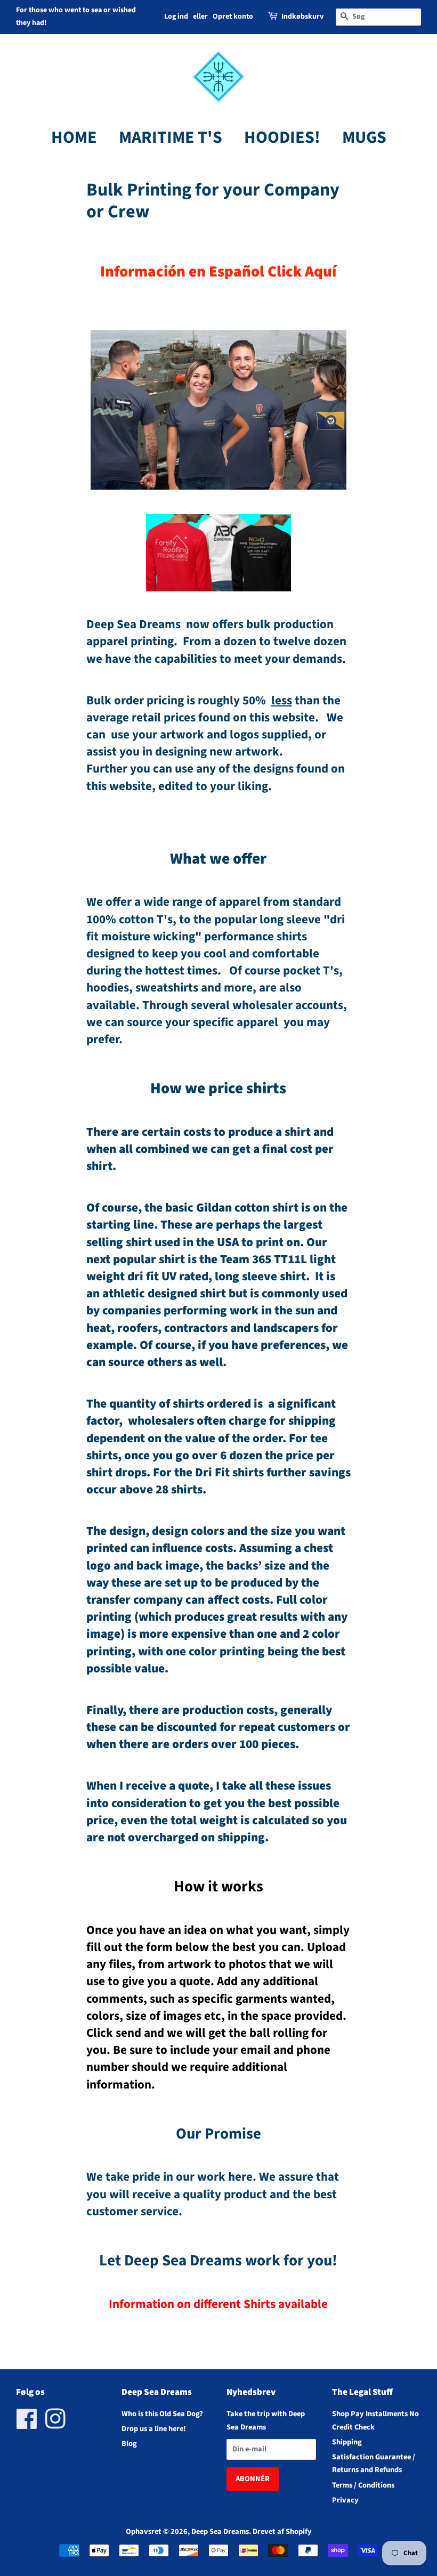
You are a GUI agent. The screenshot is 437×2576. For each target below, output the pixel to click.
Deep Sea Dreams (220, 2532)
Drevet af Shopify (282, 2532)
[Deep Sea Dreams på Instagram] (55, 2425)
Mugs (364, 137)
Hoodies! (282, 137)
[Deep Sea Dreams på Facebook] (27, 2425)
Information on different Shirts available (218, 2304)
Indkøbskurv (302, 17)
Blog (129, 2444)
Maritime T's (171, 137)
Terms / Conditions (363, 2485)
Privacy (345, 2500)
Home (74, 137)
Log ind (176, 17)
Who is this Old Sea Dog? (162, 2414)
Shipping (347, 2442)
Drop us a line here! (154, 2429)
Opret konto (233, 17)
